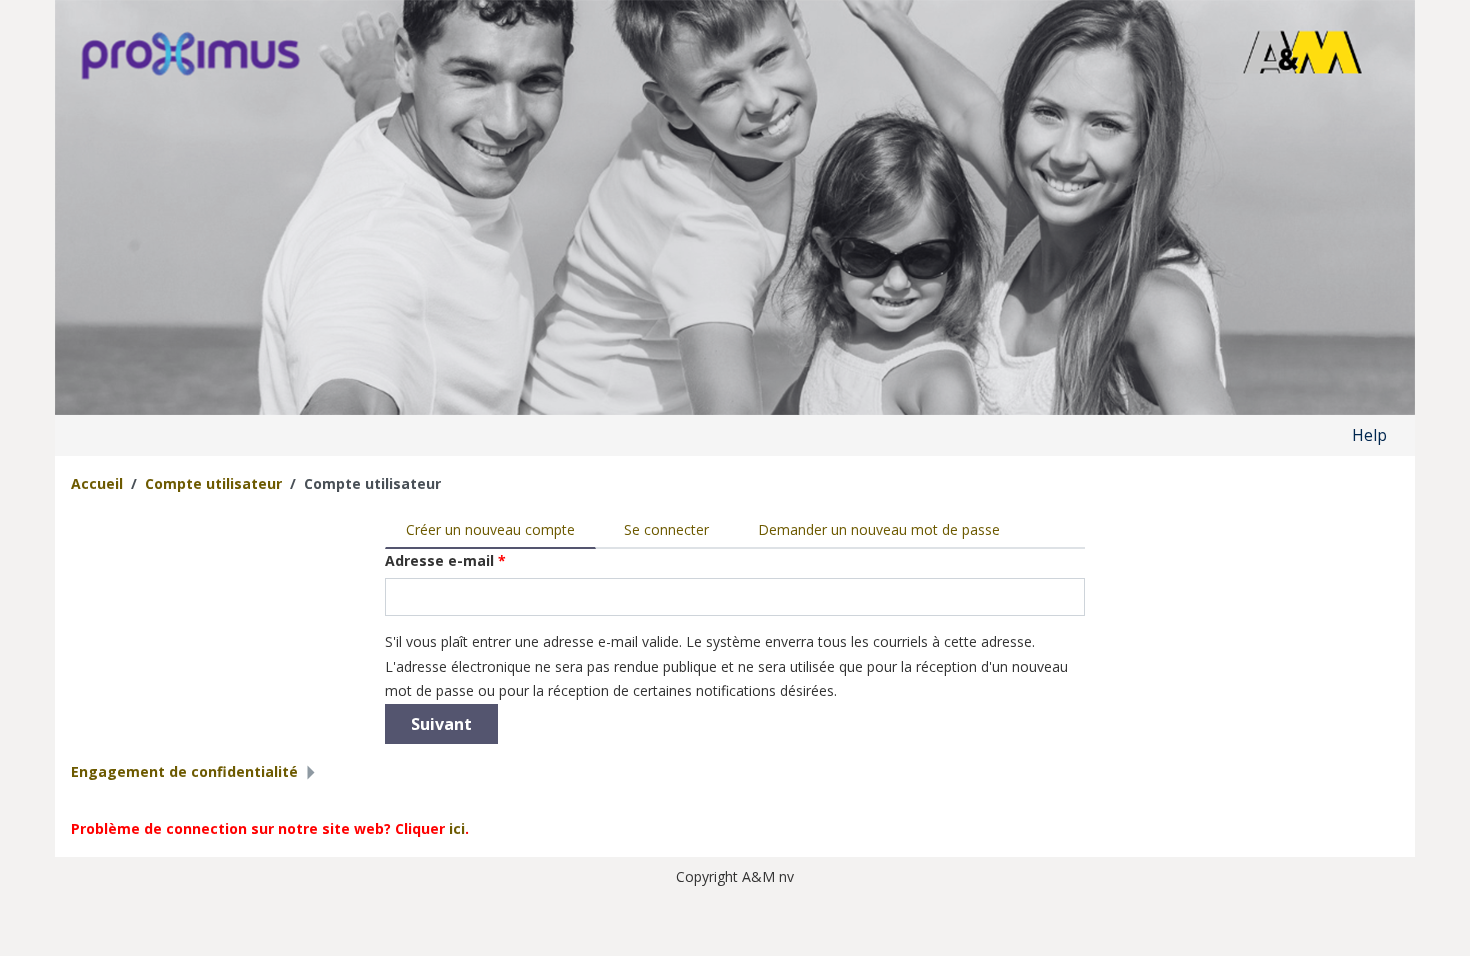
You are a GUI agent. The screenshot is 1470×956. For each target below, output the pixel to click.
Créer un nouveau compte (501, 529)
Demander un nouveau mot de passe (879, 529)
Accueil (97, 483)
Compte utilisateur (213, 483)
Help (1369, 435)
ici (457, 828)
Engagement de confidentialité (184, 771)
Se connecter (666, 529)
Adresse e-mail (445, 560)
